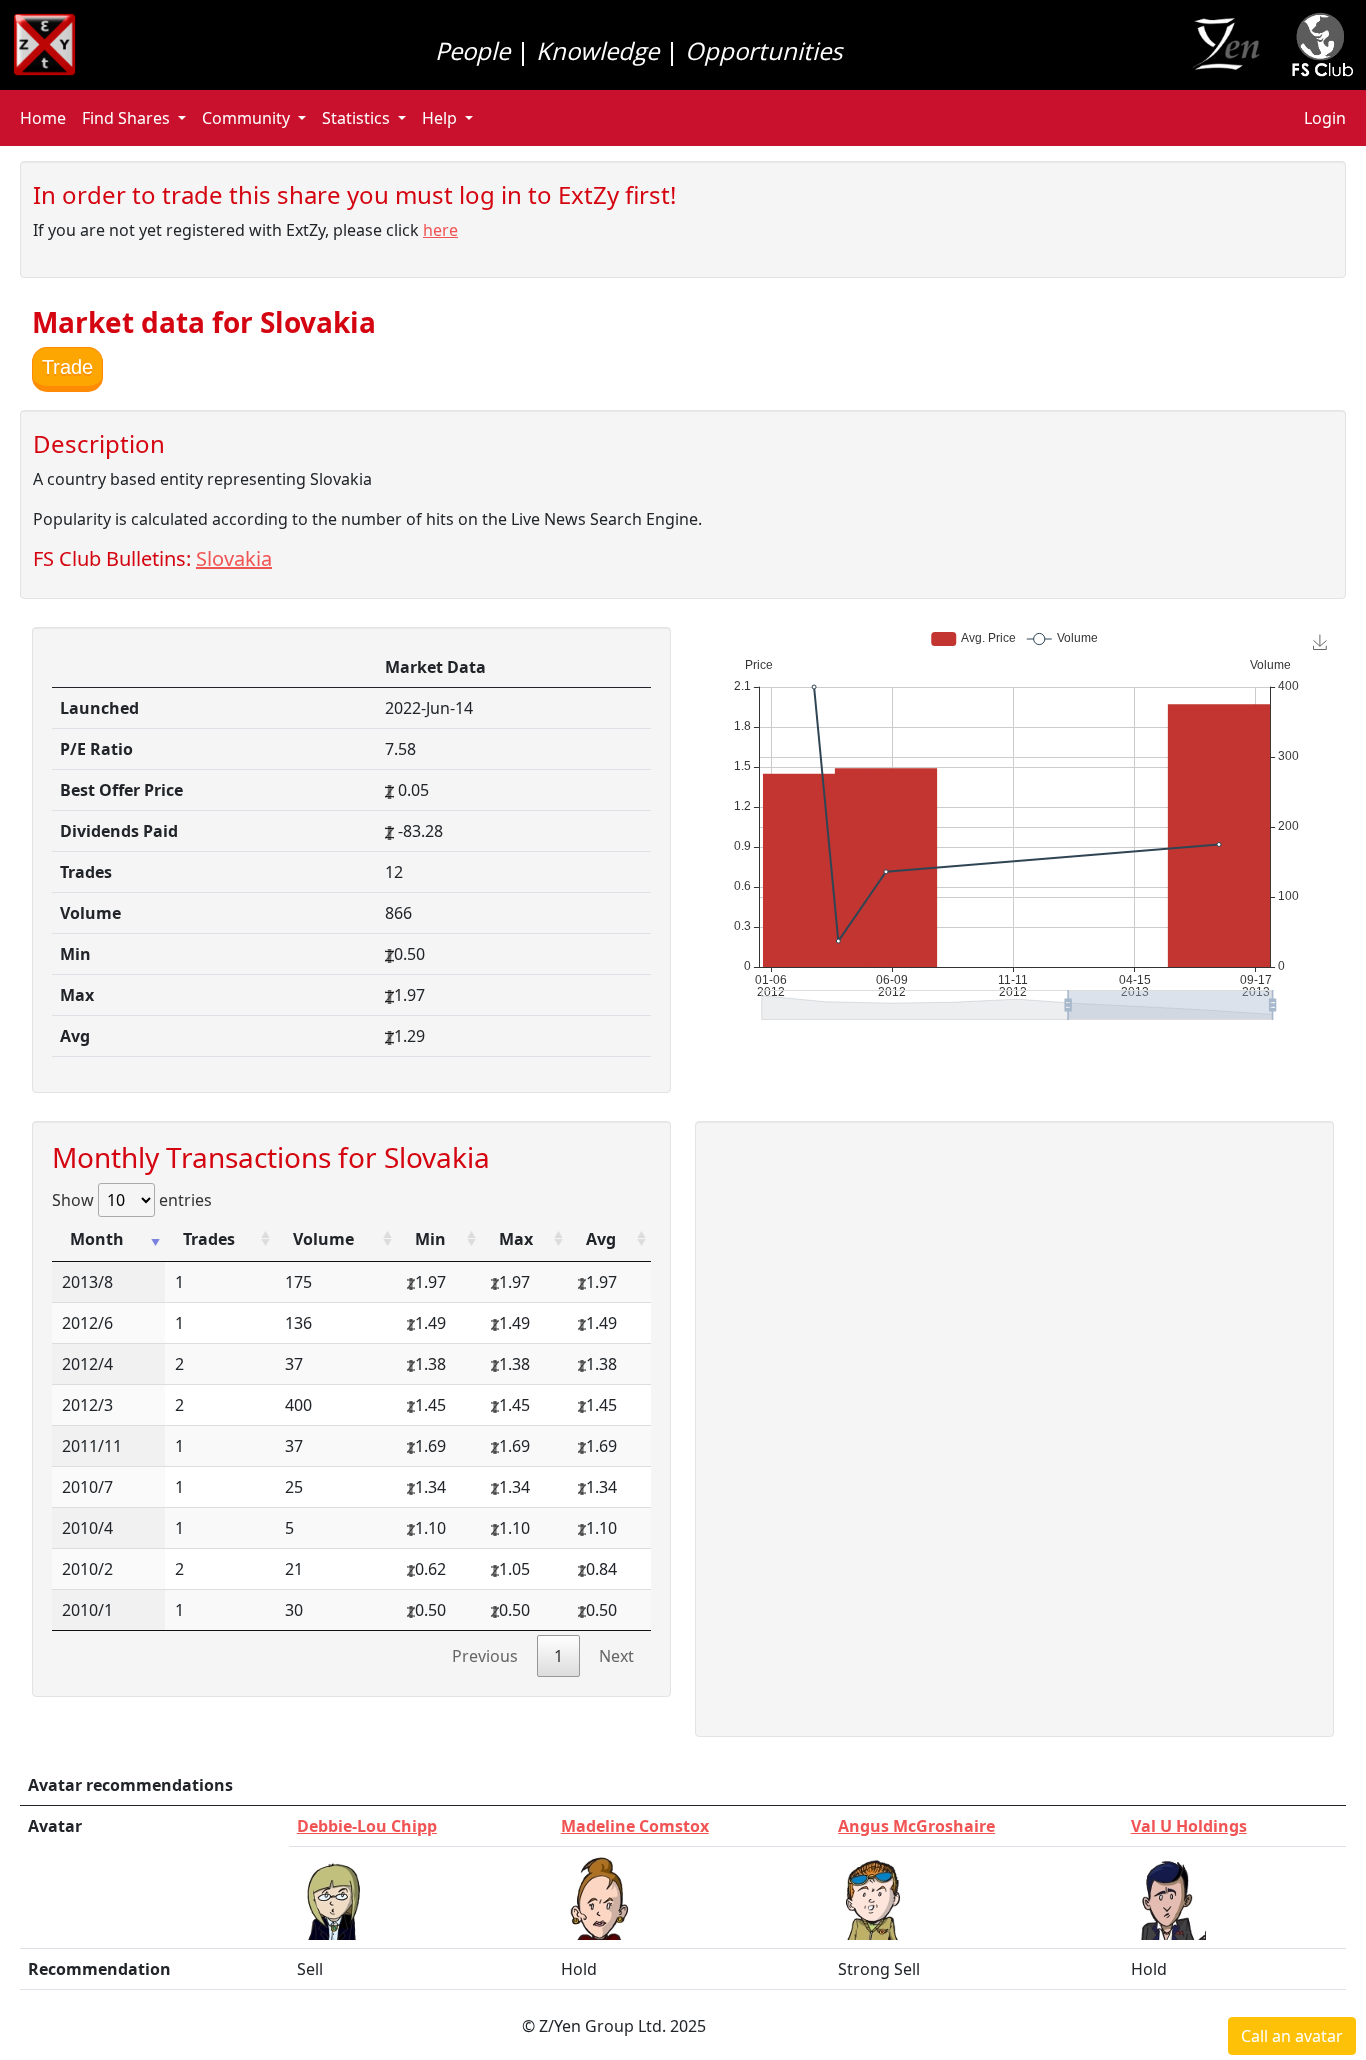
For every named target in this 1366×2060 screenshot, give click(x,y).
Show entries (132, 1200)
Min (430, 1239)
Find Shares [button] (126, 118)
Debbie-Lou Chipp (367, 1826)
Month (97, 1239)
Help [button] (439, 118)
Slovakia (234, 558)
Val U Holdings (1189, 1826)
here (440, 230)
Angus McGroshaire (916, 1826)
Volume (323, 1239)
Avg (601, 1239)
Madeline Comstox (635, 1826)
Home (43, 118)
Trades (209, 1239)
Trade (67, 367)
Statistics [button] (356, 118)
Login (1325, 118)
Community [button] (246, 118)
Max (516, 1239)
